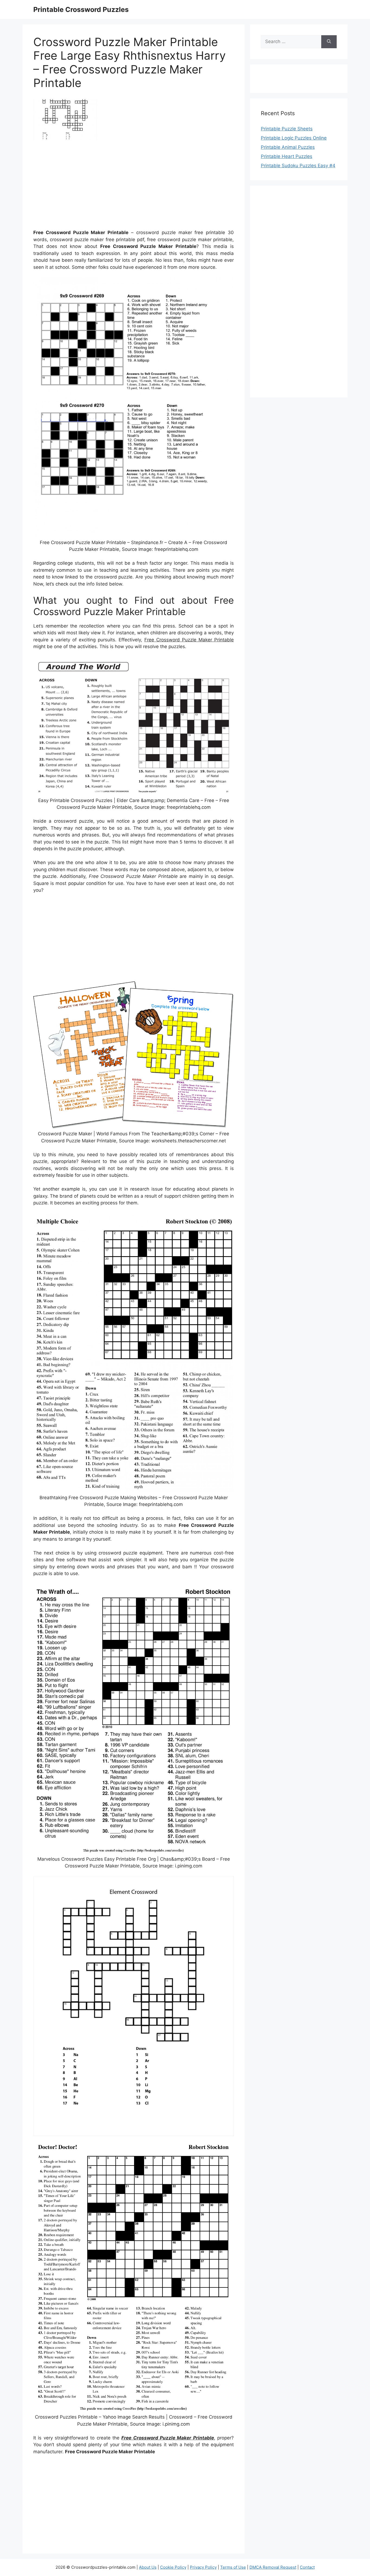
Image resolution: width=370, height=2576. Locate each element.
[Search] (329, 42)
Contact (307, 2567)
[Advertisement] (134, 187)
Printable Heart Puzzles (287, 156)
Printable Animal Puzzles (288, 147)
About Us (148, 2567)
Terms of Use (233, 2567)
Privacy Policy (203, 2567)
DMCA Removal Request (273, 2567)
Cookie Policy (173, 2567)
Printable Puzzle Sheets (287, 129)
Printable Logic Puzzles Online (294, 138)
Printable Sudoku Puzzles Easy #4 (298, 166)
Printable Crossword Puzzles (81, 9)
